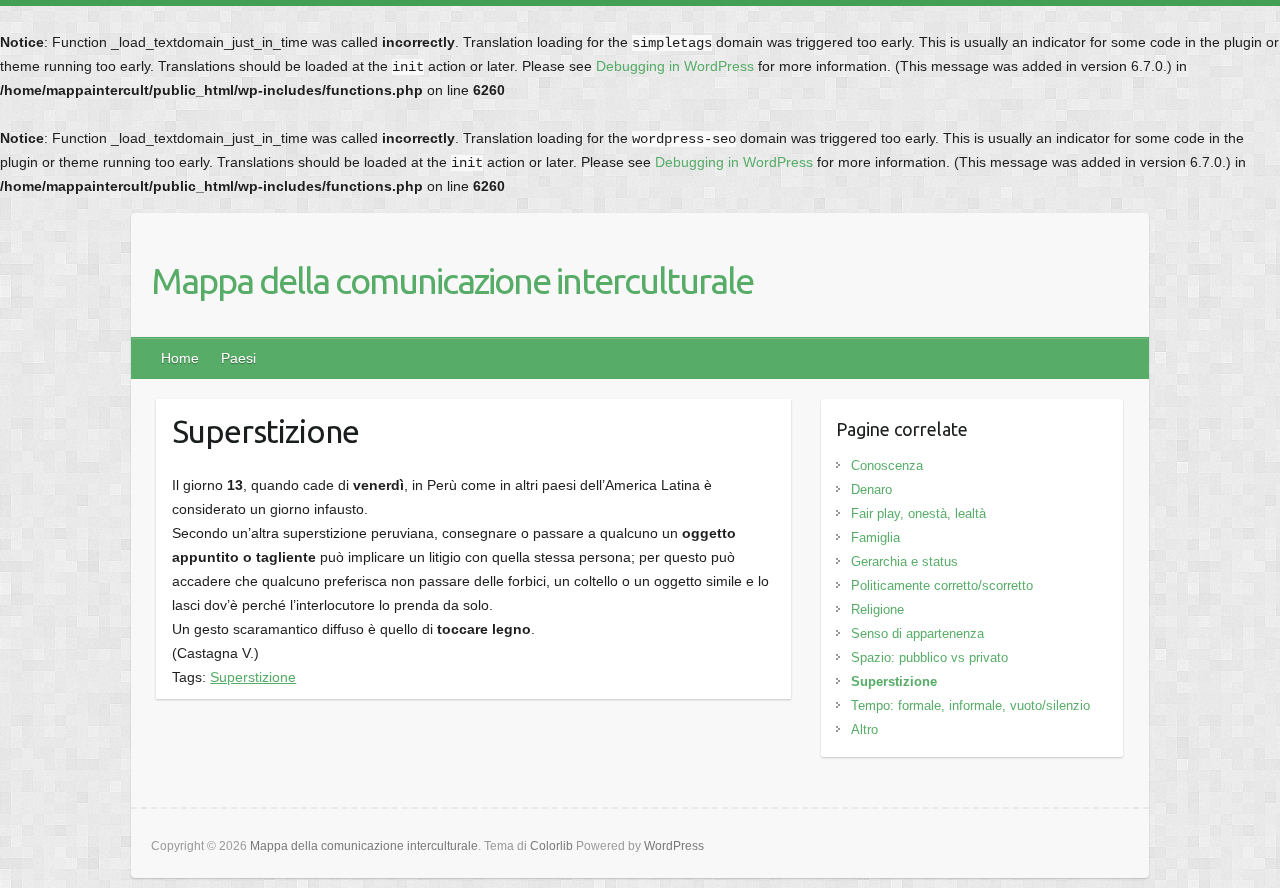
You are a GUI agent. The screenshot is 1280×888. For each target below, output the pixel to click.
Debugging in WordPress (675, 66)
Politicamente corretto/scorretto (942, 585)
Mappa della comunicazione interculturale (452, 280)
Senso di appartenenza (917, 633)
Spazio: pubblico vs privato (929, 657)
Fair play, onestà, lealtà (918, 513)
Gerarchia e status (904, 561)
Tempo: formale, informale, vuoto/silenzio (970, 705)
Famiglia (875, 537)
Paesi (238, 358)
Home (180, 358)
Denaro (871, 489)
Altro (864, 729)
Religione (877, 609)
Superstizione (253, 677)
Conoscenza (887, 465)
